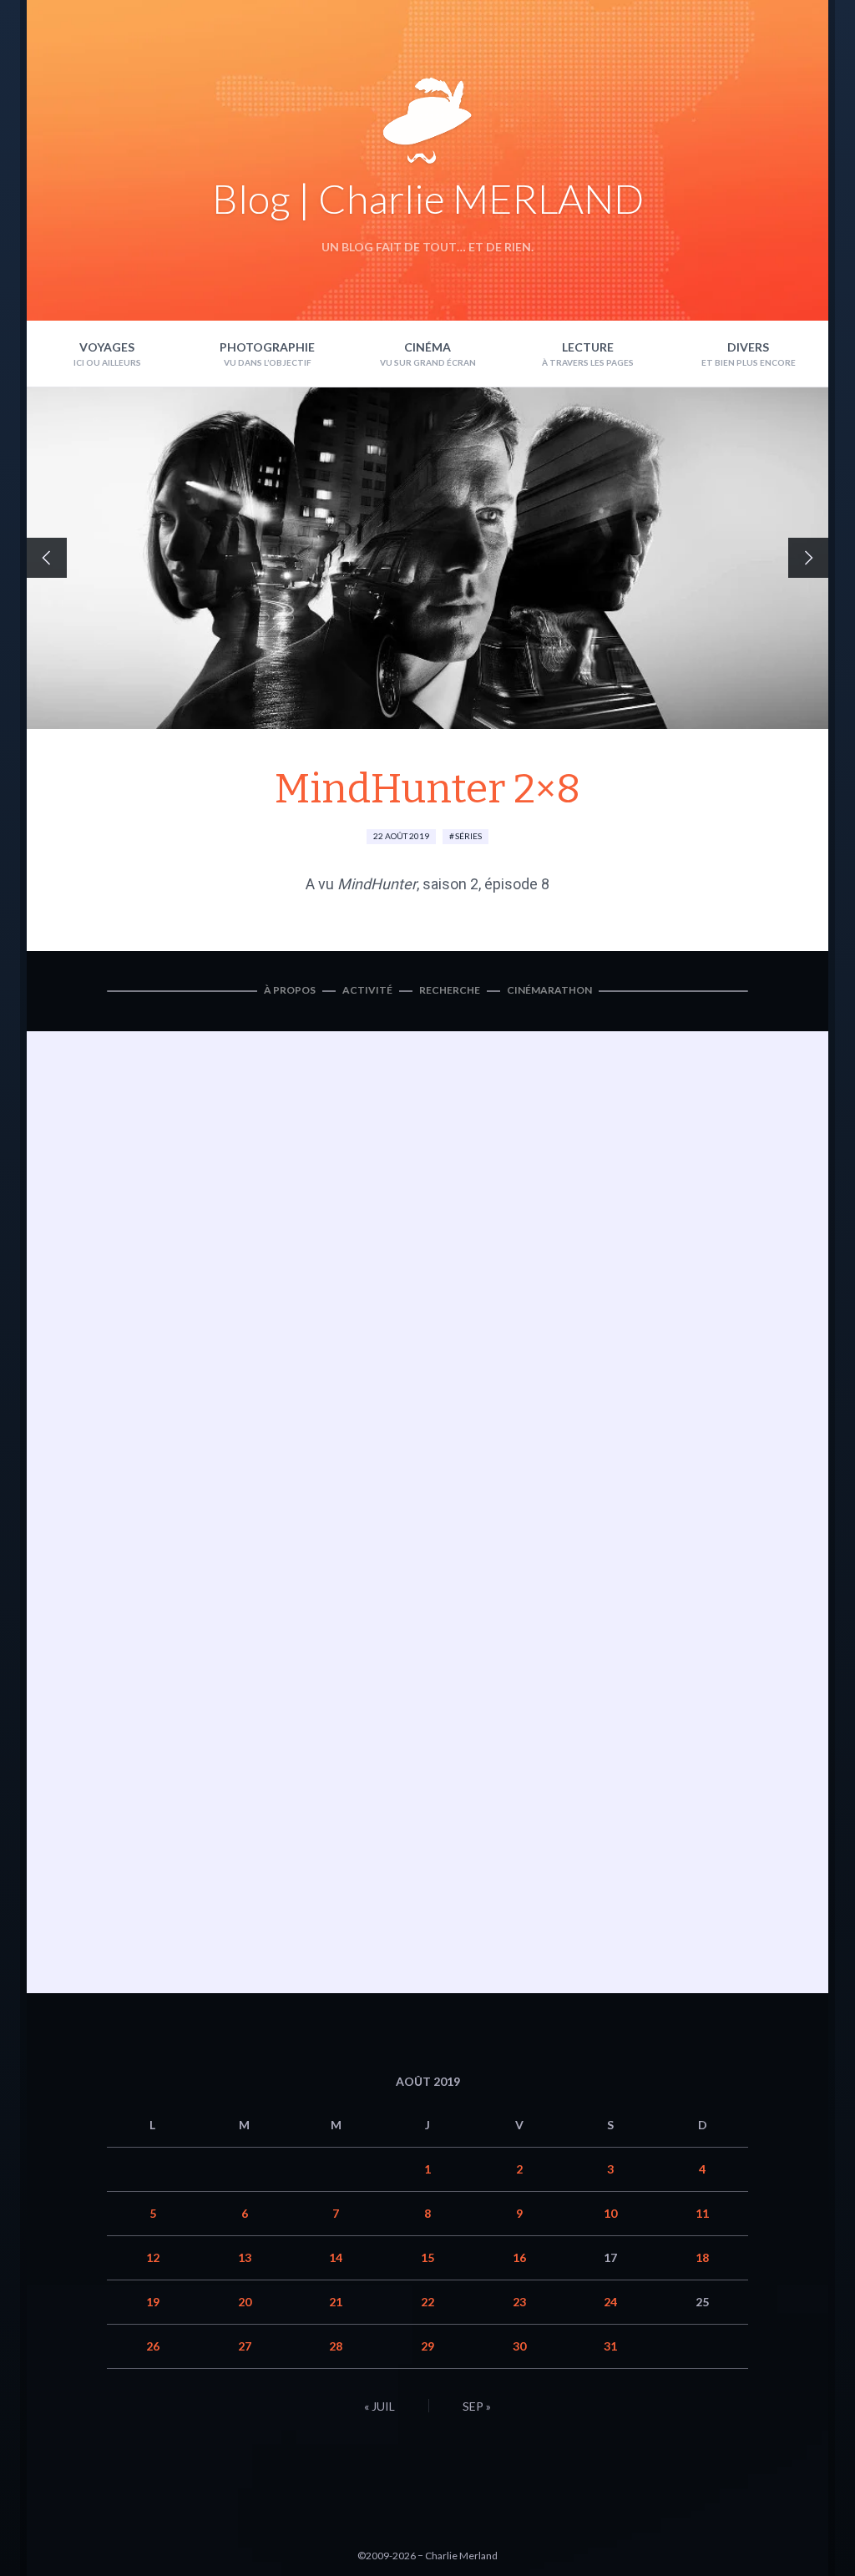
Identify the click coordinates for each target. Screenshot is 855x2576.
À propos (290, 990)
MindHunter (377, 884)
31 (610, 2346)
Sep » (477, 2406)
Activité (367, 990)
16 (519, 2257)
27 (245, 2346)
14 (336, 2257)
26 (153, 2346)
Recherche (450, 990)
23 (519, 2302)
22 (427, 2302)
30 (519, 2346)
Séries (468, 836)
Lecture (588, 347)
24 (610, 2302)
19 (153, 2302)
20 (245, 2302)
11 (702, 2213)
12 (153, 2257)
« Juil (379, 2406)
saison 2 (450, 884)
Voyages (107, 347)
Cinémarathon (549, 990)
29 (427, 2346)
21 (336, 2302)
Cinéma (427, 347)
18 (702, 2257)
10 (610, 2213)
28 (336, 2346)
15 (427, 2257)
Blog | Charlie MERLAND (428, 198)
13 (245, 2257)
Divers (748, 347)
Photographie (267, 347)
